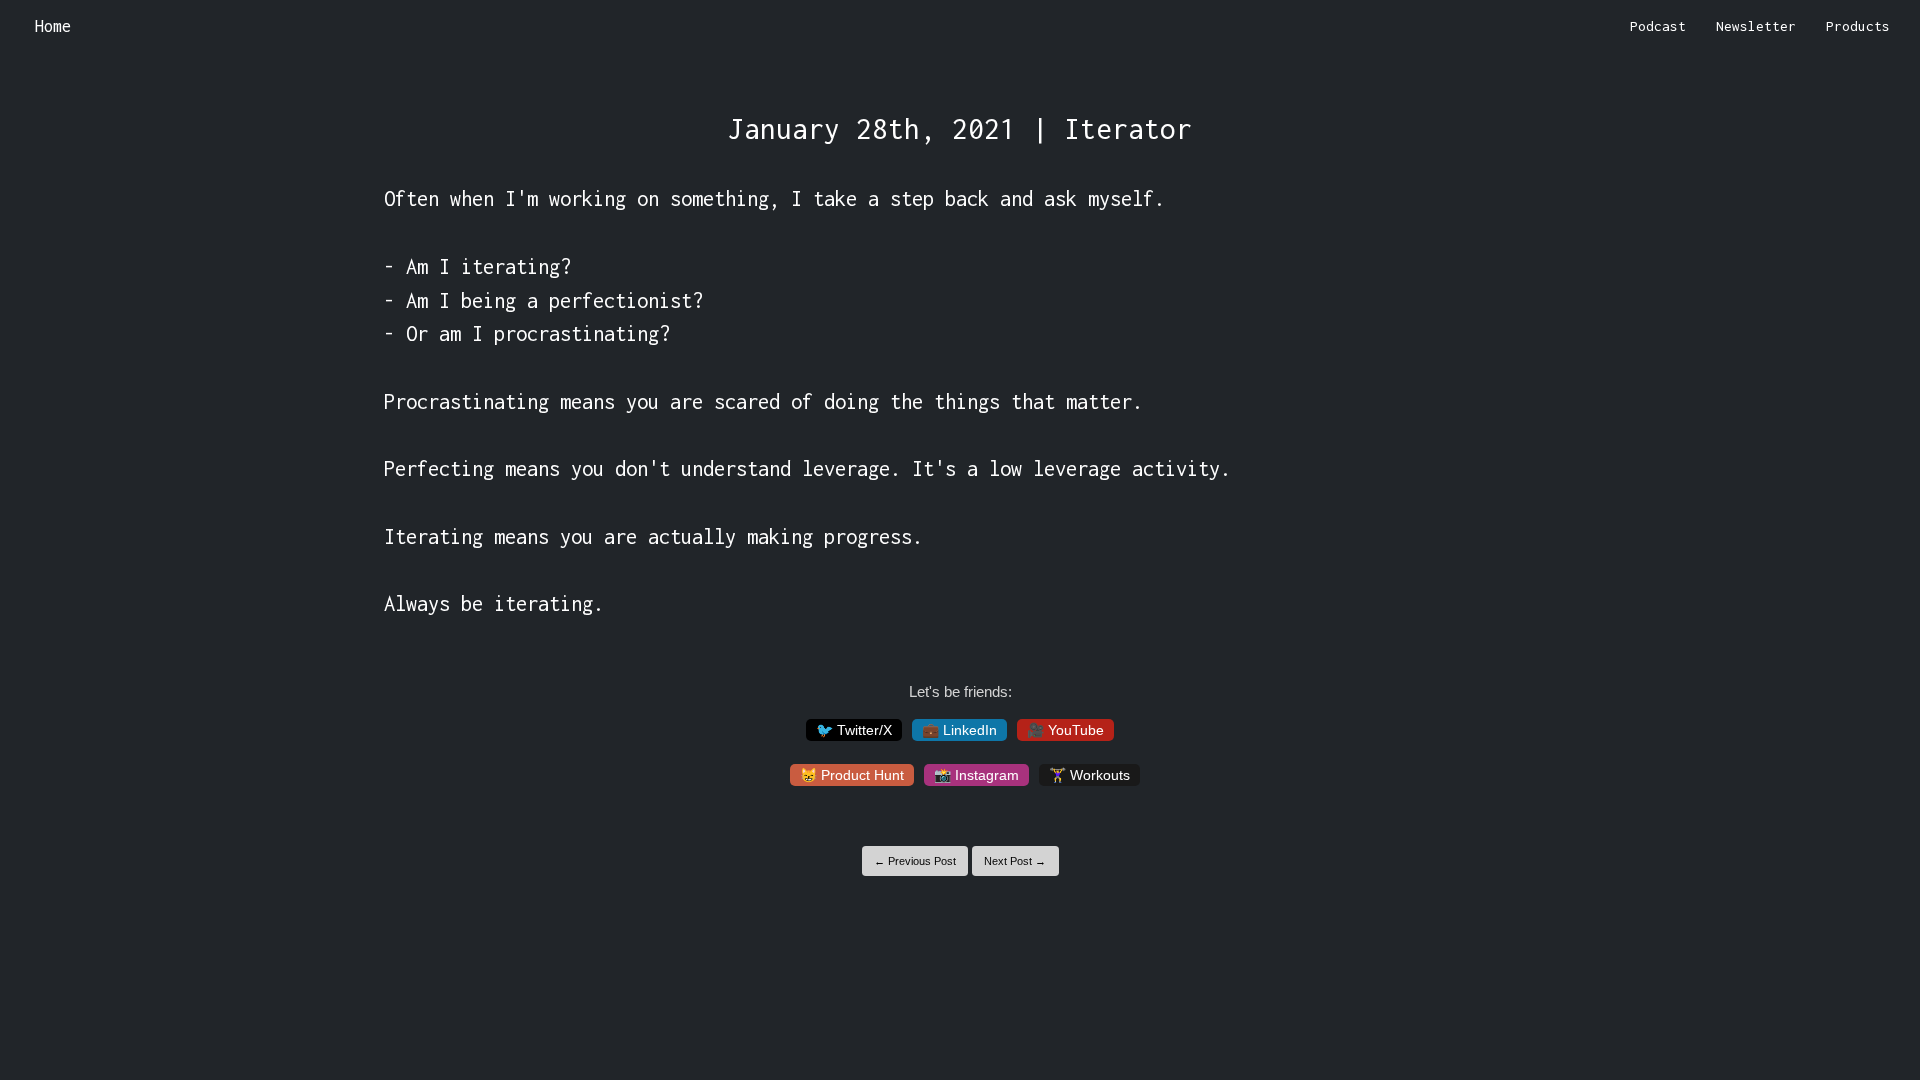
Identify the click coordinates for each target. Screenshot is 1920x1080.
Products (1858, 26)
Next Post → (1015, 861)
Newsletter (1756, 26)
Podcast (1658, 26)
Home (53, 26)
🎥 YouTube (1065, 730)
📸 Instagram (976, 775)
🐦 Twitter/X (854, 730)
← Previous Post (915, 861)
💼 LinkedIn (959, 730)
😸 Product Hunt (852, 775)
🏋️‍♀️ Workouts (1089, 775)
